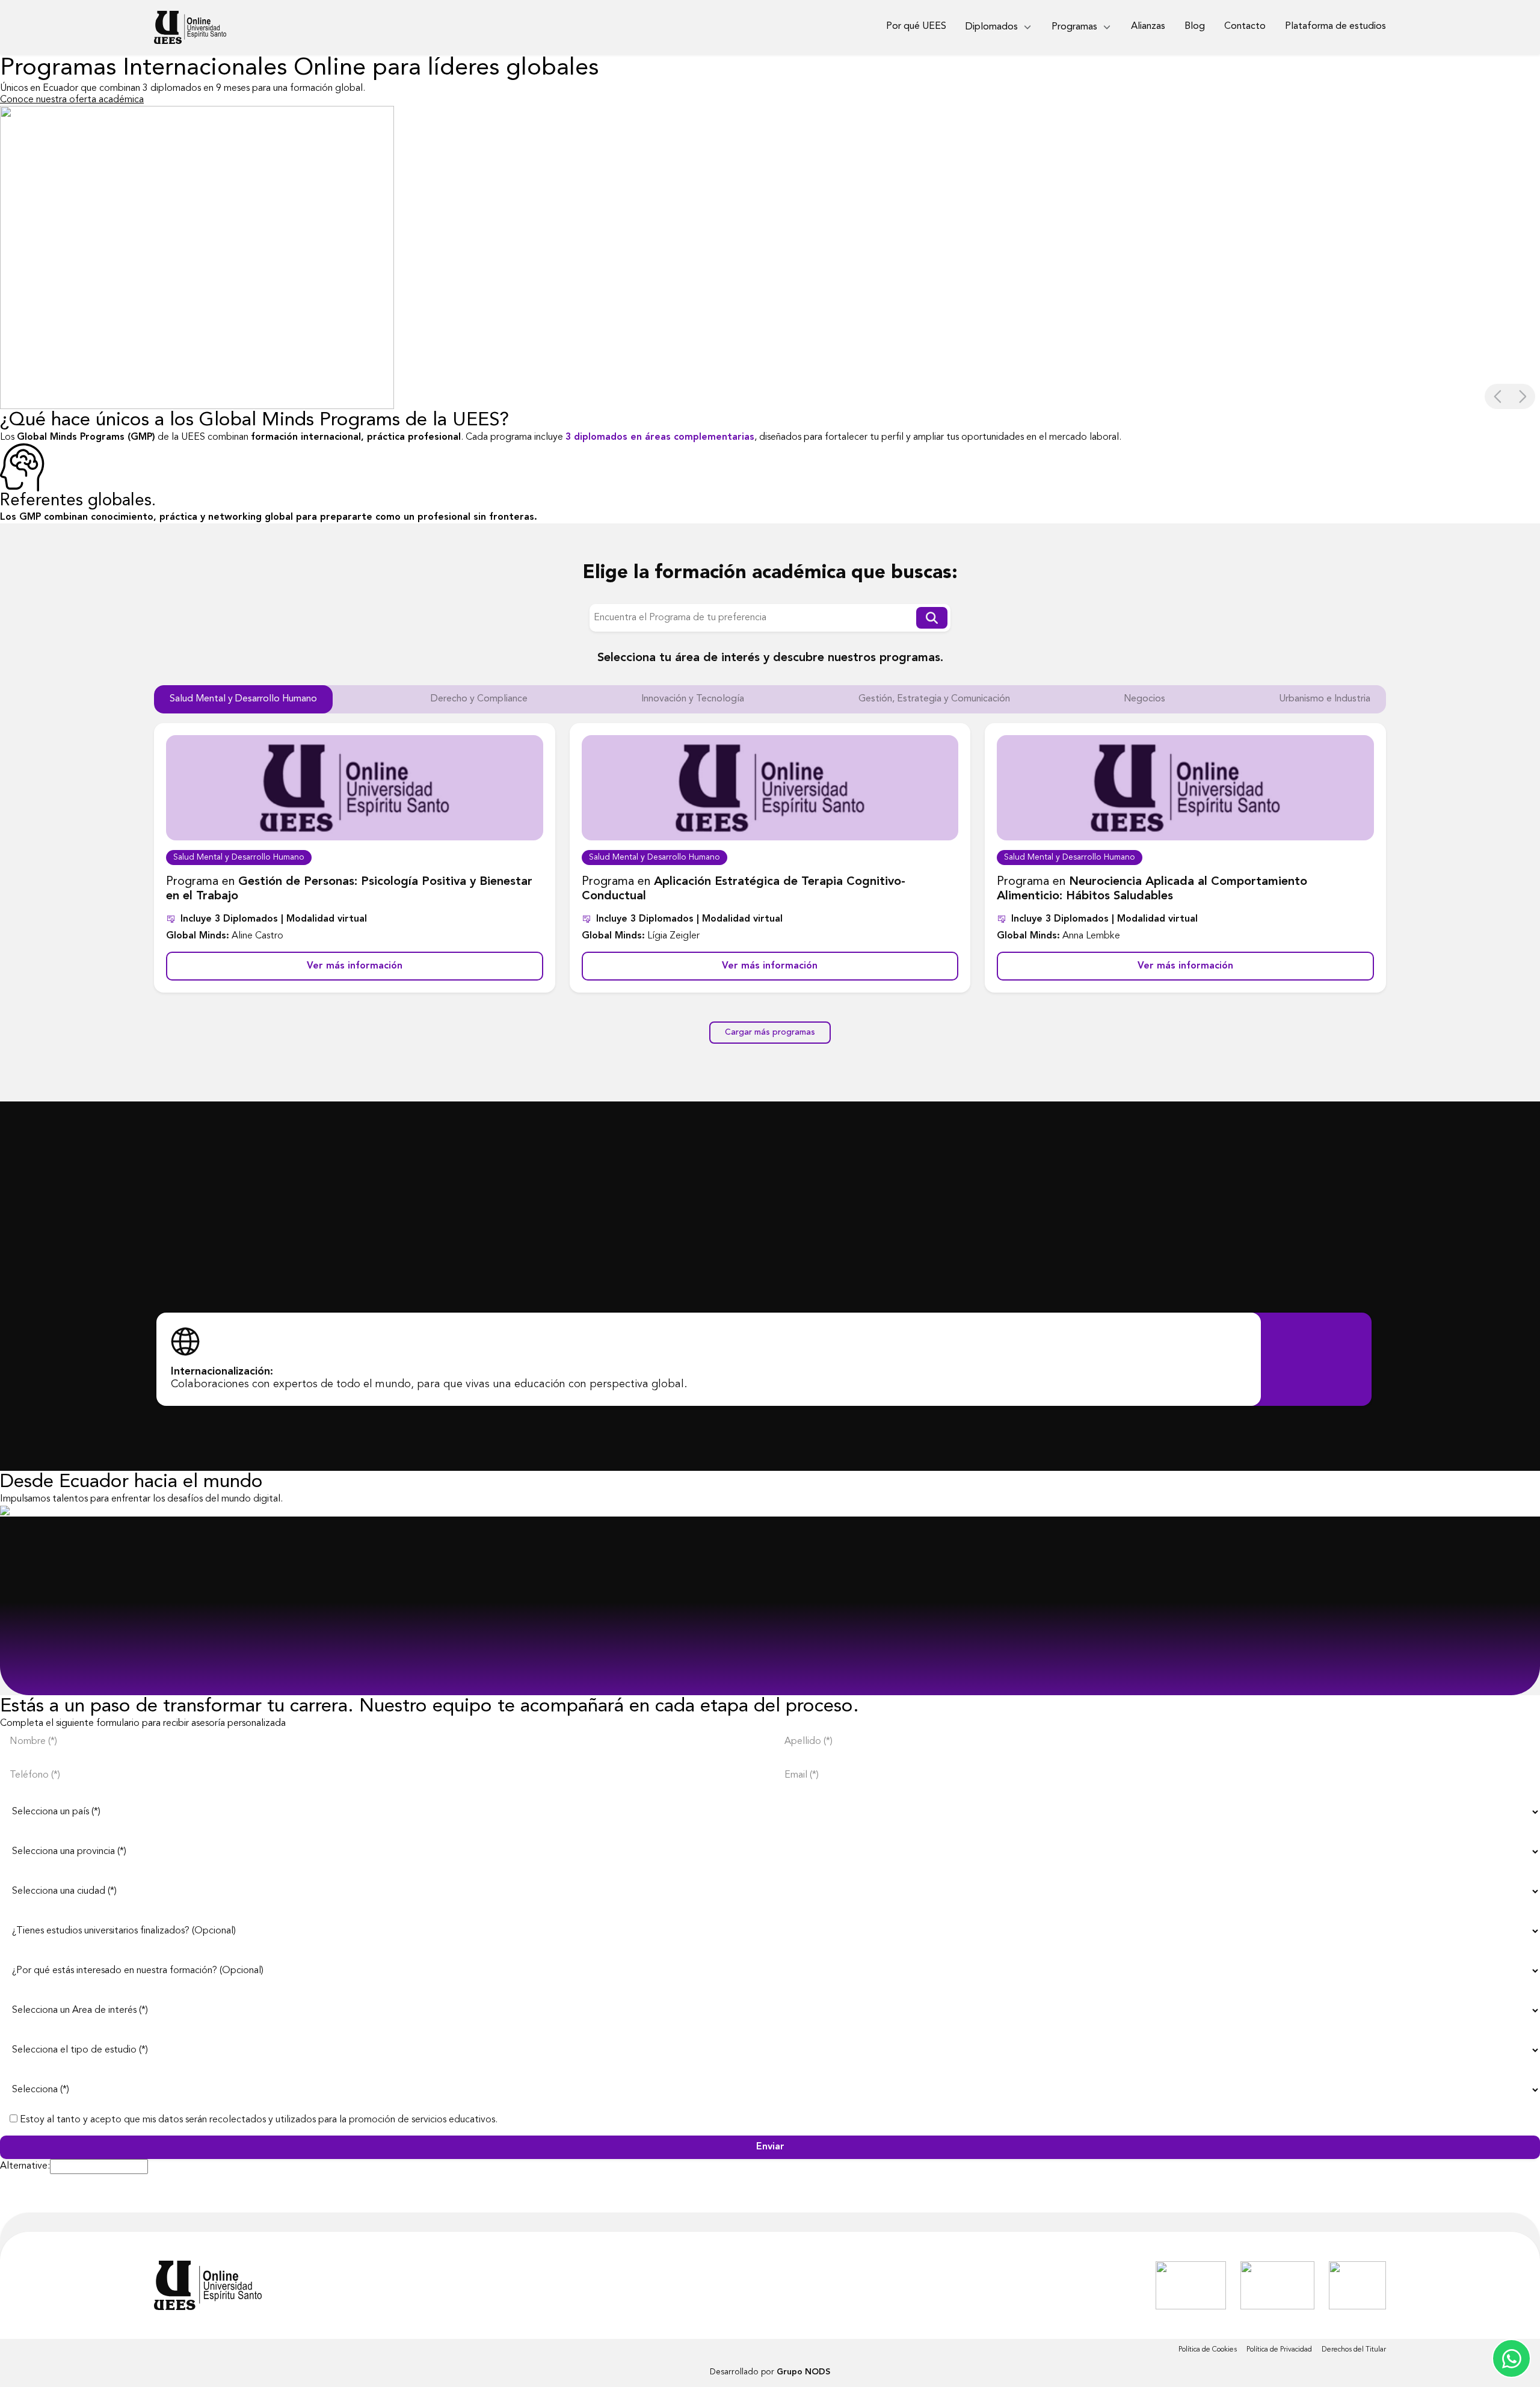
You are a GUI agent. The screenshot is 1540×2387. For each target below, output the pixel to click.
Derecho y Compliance (479, 699)
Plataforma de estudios (1335, 26)
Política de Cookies (1208, 2350)
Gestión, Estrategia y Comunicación (934, 699)
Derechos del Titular (1354, 2350)
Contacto (1245, 26)
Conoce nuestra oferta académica (72, 100)
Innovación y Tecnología (693, 699)
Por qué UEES (916, 26)
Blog (1195, 26)
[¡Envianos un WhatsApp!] (1511, 2358)
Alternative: (25, 2166)
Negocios (1144, 699)
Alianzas (1148, 26)
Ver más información (355, 966)
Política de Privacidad (1279, 2350)
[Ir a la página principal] (208, 2285)
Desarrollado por (770, 2372)
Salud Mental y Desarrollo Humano (243, 699)
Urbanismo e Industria (1325, 699)
